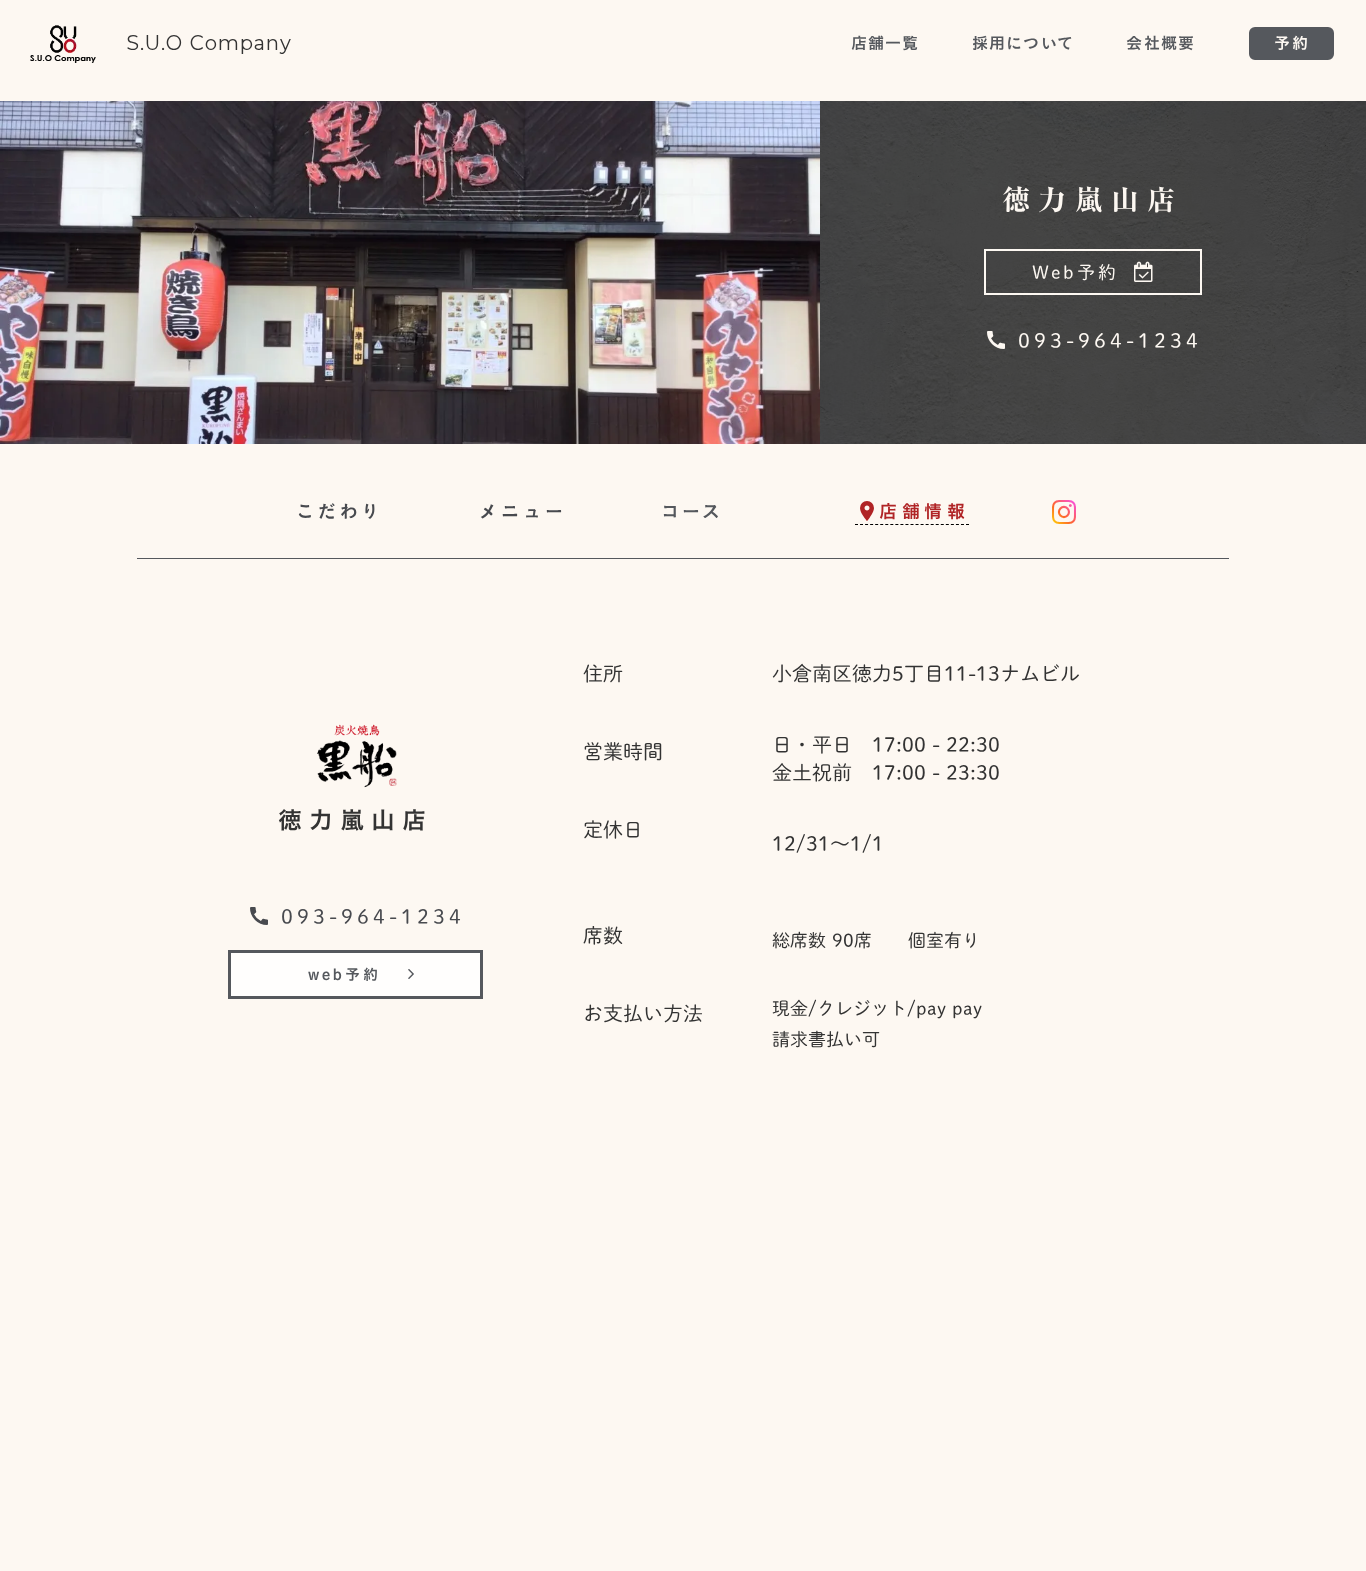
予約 (1291, 43)
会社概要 (1160, 43)
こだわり (340, 511)
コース (693, 511)
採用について (1023, 43)
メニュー (523, 511)
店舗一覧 (885, 43)
